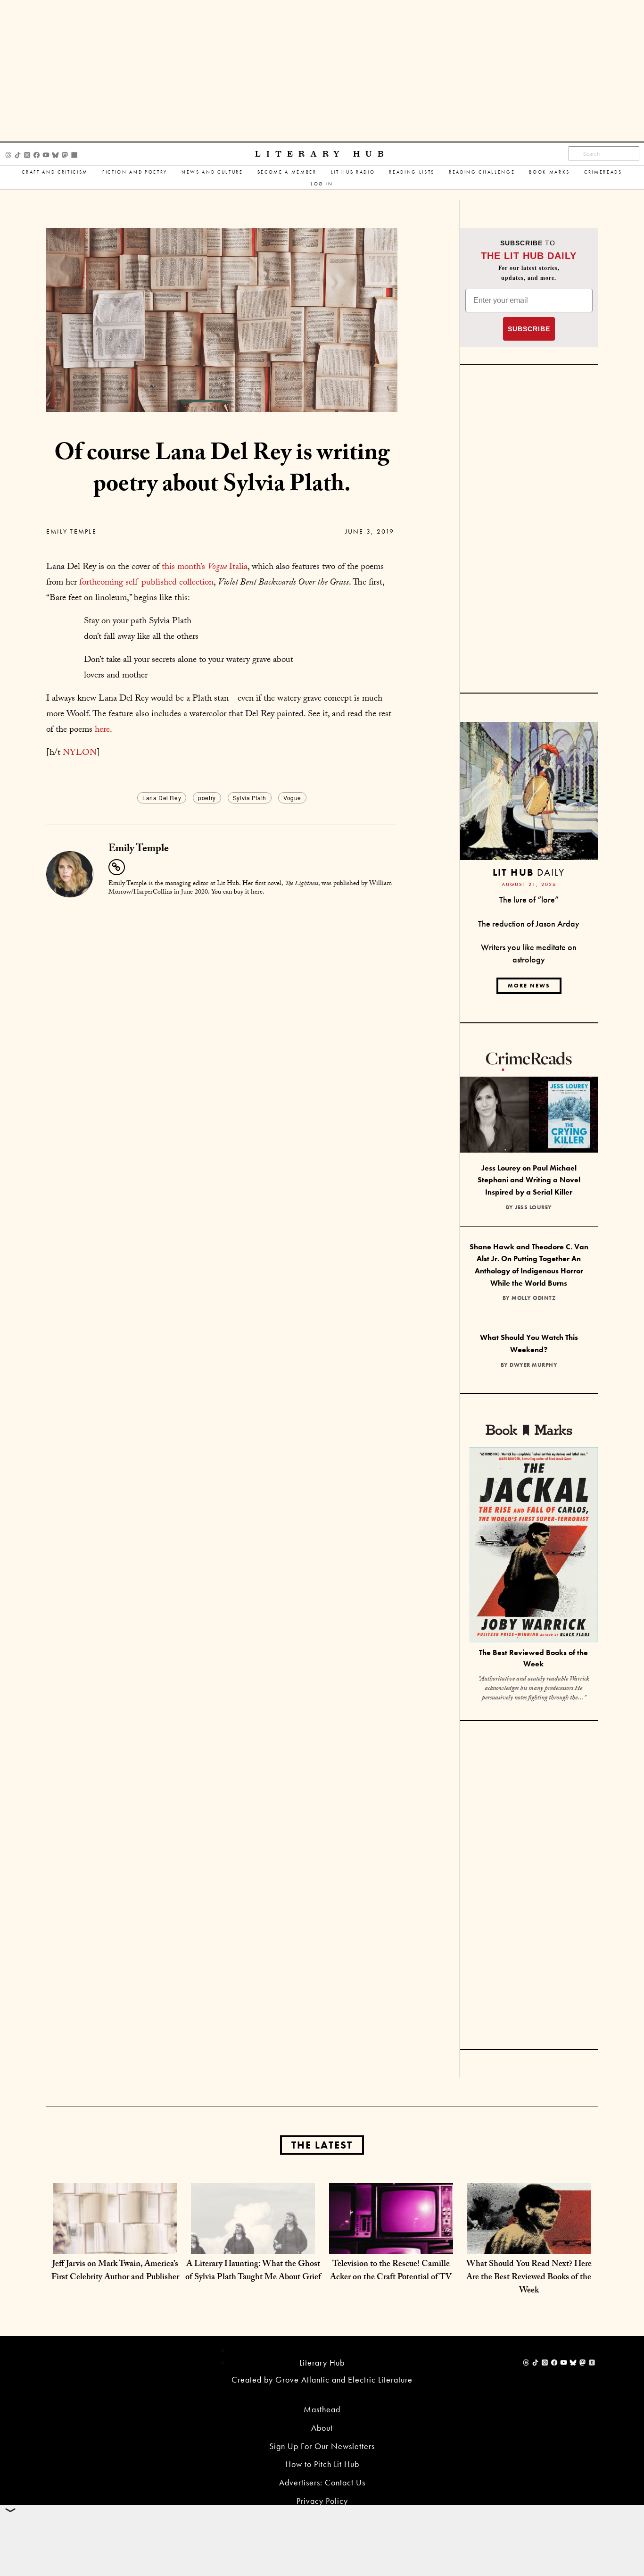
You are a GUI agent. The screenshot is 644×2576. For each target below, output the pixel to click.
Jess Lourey (533, 1207)
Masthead (322, 2409)
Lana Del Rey (162, 798)
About (322, 2428)
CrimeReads (603, 172)
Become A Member (287, 172)
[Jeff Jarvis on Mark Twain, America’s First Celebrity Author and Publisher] (115, 2244)
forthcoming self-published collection (146, 583)
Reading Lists (412, 172)
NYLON (80, 753)
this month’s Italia (205, 568)
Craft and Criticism (55, 172)
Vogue (292, 798)
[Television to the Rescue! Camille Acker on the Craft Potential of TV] (391, 2244)
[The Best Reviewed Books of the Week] (534, 1546)
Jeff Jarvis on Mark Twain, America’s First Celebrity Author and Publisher (115, 2271)
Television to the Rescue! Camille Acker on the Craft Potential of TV (391, 2271)
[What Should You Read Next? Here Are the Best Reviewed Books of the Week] (529, 2244)
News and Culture (212, 172)
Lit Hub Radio (353, 172)
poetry (207, 798)
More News (529, 986)
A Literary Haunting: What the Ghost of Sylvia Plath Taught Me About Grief (253, 2271)
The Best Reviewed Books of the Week (533, 1658)
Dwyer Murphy (533, 1365)
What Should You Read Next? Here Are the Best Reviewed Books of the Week (529, 2278)
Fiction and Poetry (135, 172)
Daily (529, 872)
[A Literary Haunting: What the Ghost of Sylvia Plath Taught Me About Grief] (253, 2244)
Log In (322, 184)
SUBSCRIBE (529, 329)
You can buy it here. (238, 893)
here (102, 730)
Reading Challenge (482, 172)
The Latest (322, 2145)
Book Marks (549, 172)
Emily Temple (71, 531)
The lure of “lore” (529, 899)
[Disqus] (222, 1022)
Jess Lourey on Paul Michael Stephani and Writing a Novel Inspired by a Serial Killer (529, 1180)
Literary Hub (322, 154)
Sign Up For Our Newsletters (322, 2446)
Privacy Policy (322, 2501)
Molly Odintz (533, 1298)
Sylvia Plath (250, 798)
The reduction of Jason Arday (529, 924)
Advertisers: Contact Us (322, 2482)
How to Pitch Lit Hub (322, 2464)
